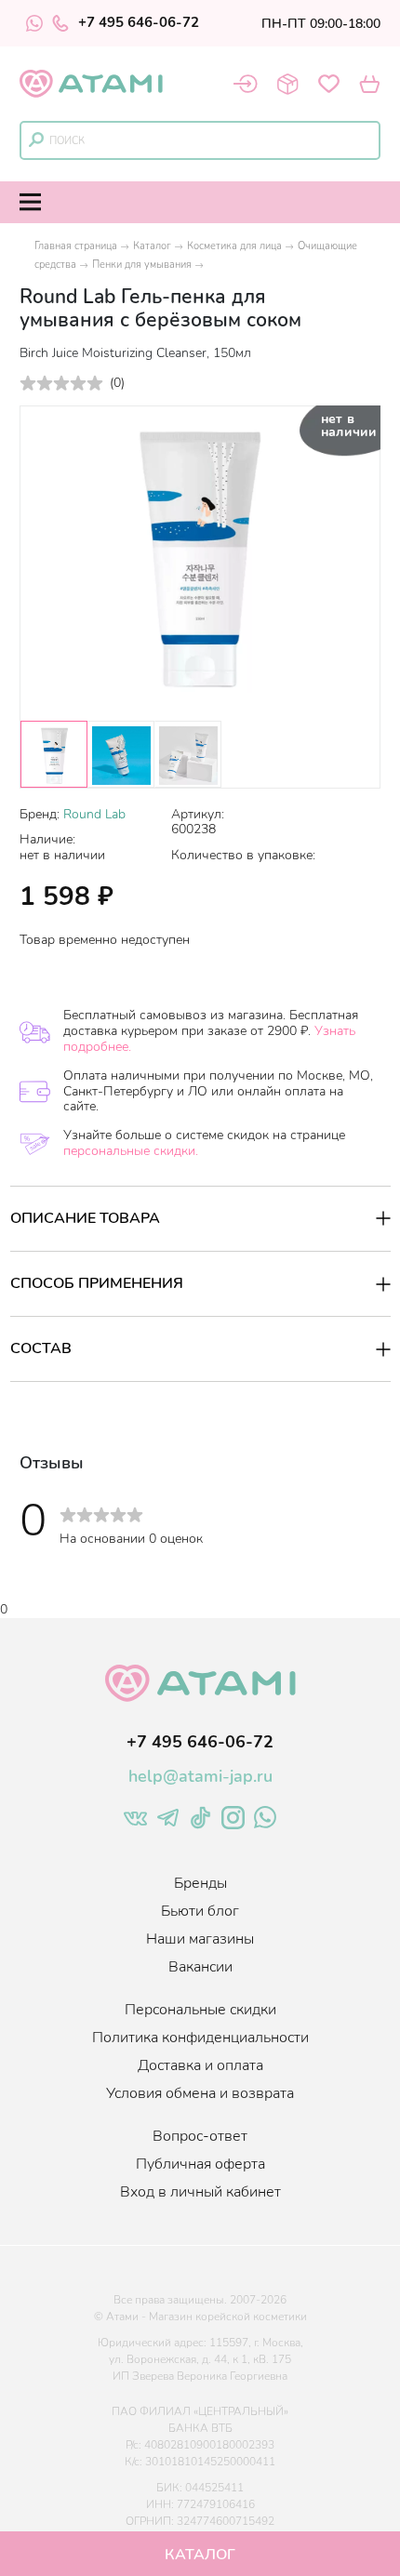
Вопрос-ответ (200, 2136)
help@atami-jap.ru (200, 1776)
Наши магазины (200, 1939)
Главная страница (76, 246)
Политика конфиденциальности (200, 2038)
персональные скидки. (131, 1151)
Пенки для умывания (142, 265)
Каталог (152, 246)
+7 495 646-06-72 (139, 23)
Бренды (200, 1883)
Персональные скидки (200, 2010)
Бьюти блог (200, 1911)
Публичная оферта (200, 2164)
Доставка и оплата (200, 2065)
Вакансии (200, 1967)
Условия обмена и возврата (200, 2093)
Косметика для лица (234, 246)
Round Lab (94, 814)
